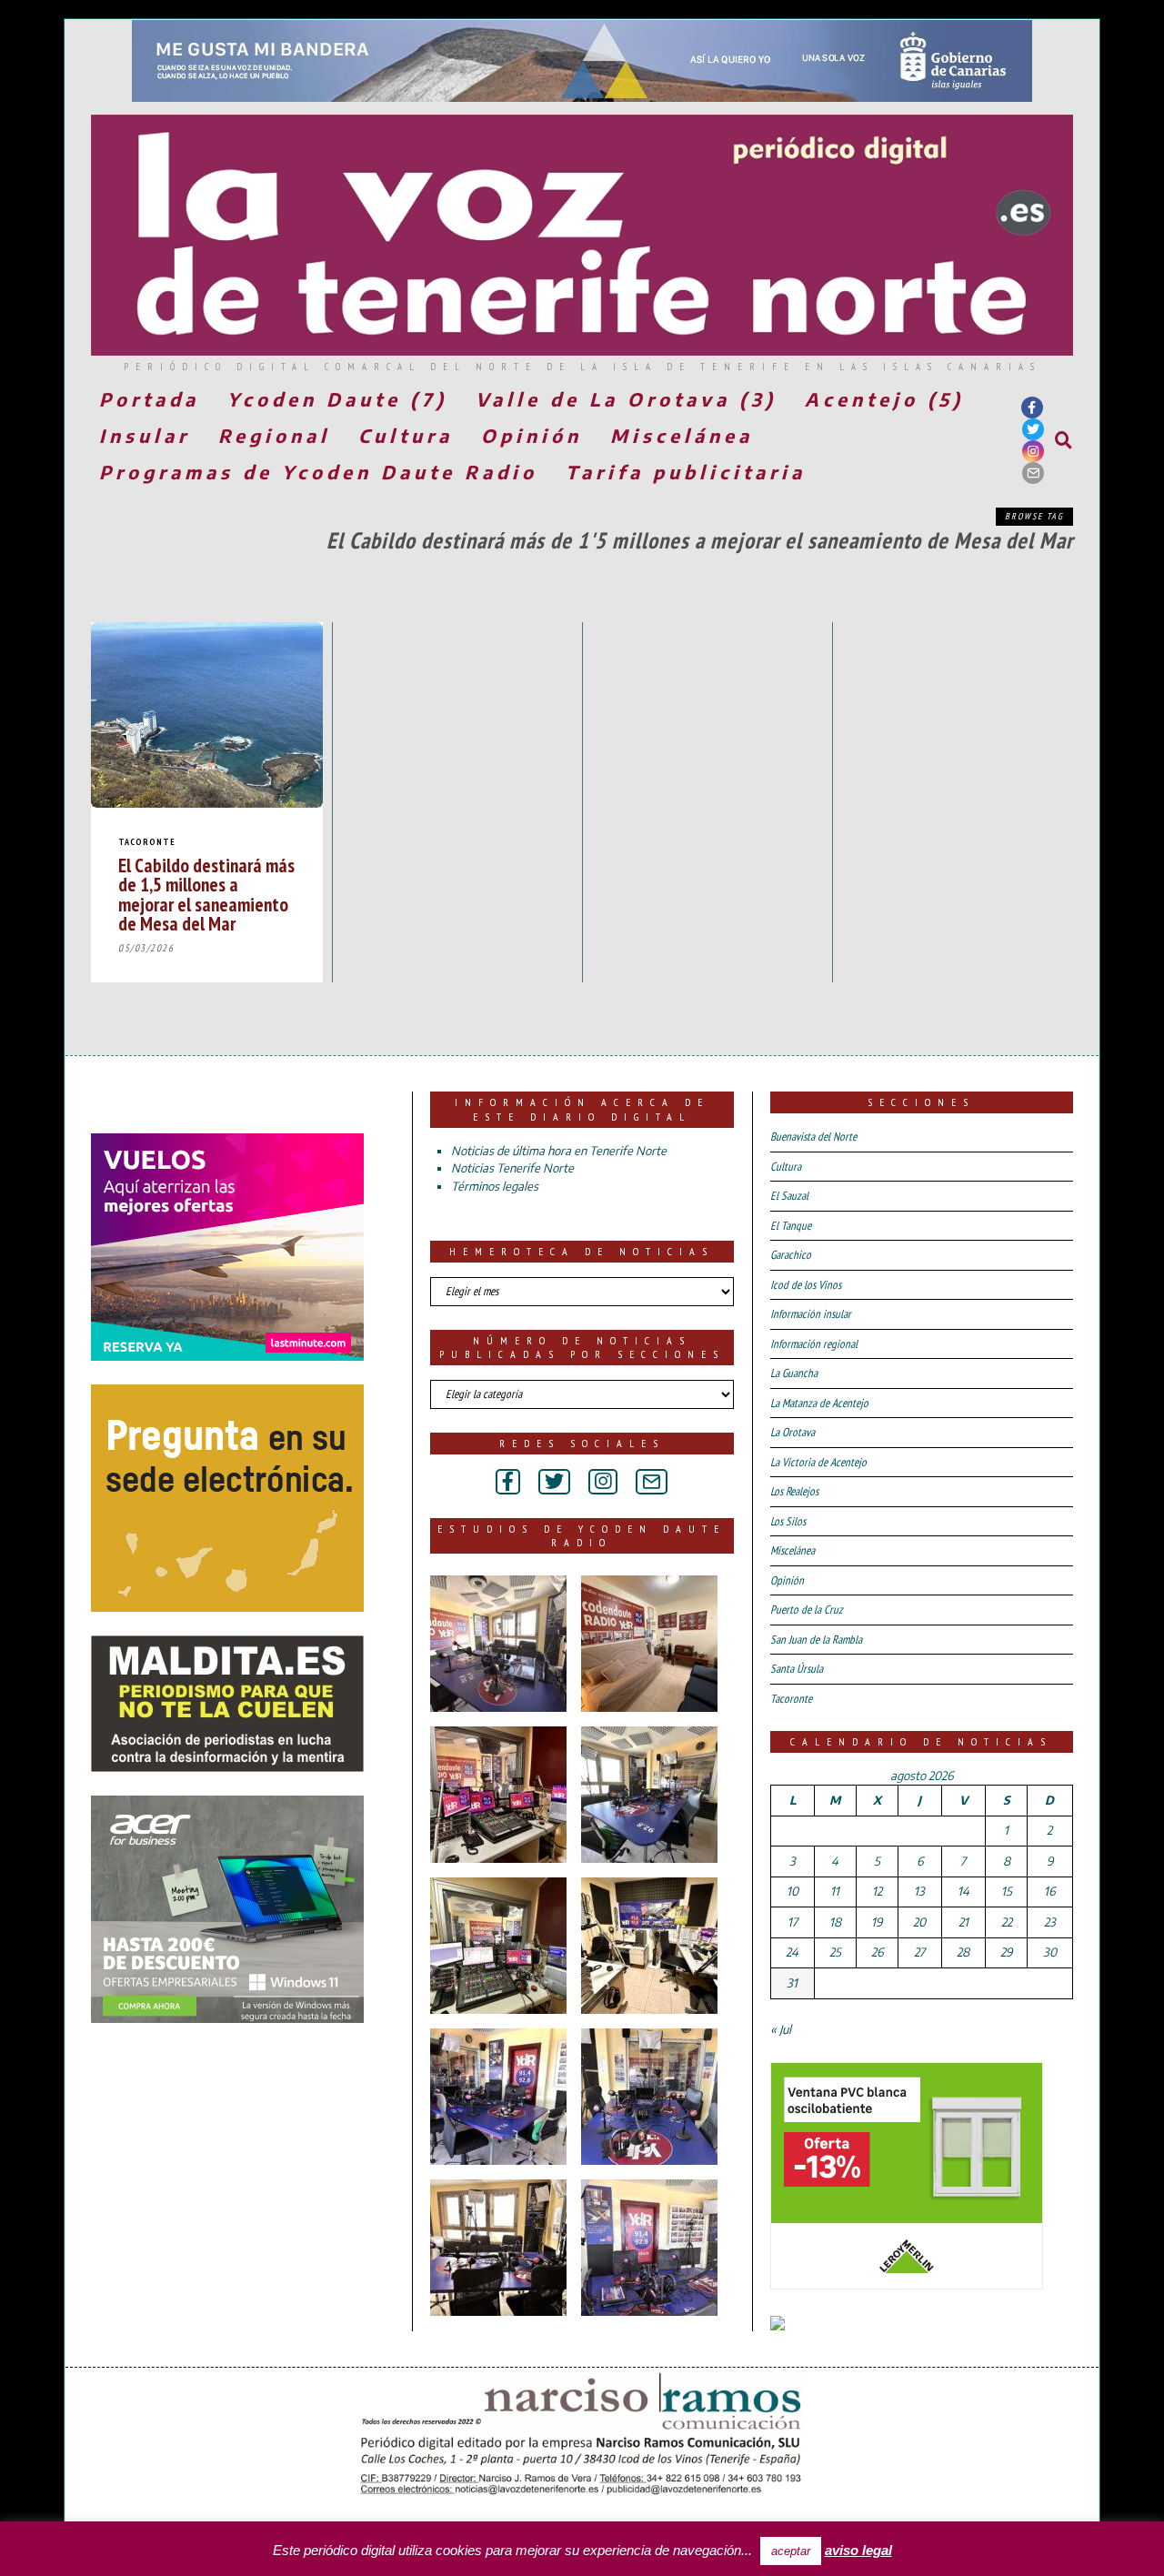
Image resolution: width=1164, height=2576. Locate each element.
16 (1049, 1891)
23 (1050, 1922)
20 (919, 1922)
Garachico (791, 1255)
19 (877, 1922)
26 (877, 1952)
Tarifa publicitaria (686, 472)
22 (1007, 1922)
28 (963, 1952)
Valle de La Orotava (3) (626, 399)
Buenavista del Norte (813, 1137)
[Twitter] (1033, 429)
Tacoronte (147, 842)
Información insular (811, 1314)
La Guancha (794, 1373)
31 (792, 1983)
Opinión (532, 435)
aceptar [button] (791, 2551)
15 (1007, 1891)
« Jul (781, 2029)
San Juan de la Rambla (816, 1640)
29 (1006, 1952)
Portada (149, 399)
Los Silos (788, 1521)
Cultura (406, 435)
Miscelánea (682, 435)
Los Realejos (794, 1491)
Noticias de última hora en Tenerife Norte (559, 1151)
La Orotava (793, 1432)
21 (963, 1922)
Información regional (814, 1344)
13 (919, 1891)
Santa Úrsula (797, 1669)
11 (835, 1891)
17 (793, 1922)
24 (792, 1952)
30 (1050, 1952)
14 (963, 1891)
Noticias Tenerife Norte (512, 1168)
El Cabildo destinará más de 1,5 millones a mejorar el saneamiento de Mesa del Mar (206, 894)
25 (835, 1952)
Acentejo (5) (884, 399)
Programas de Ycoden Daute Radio (318, 472)
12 (877, 1891)
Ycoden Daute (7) (337, 399)
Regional (274, 435)
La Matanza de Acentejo (819, 1403)
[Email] (1033, 473)
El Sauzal (789, 1196)
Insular (145, 435)
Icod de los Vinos (806, 1285)
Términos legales (495, 1186)
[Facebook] (1032, 408)
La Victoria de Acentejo (818, 1462)
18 (835, 1922)
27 (919, 1952)
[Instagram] (1033, 451)
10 (793, 1891)
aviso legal (858, 2550)
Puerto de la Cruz (807, 1610)
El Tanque (791, 1226)
